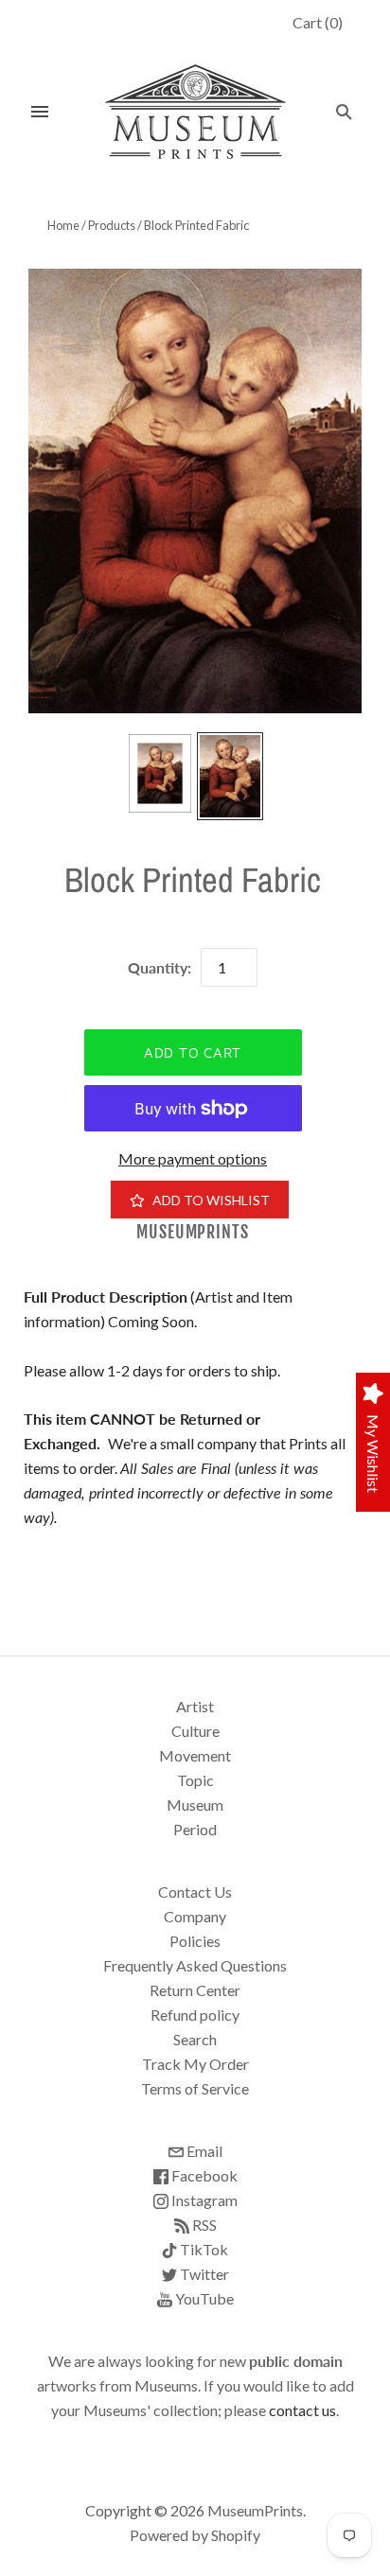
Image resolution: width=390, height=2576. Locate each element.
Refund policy (195, 2015)
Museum (195, 1805)
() (318, 22)
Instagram (203, 2200)
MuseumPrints (193, 1232)
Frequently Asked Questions (195, 1965)
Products (112, 225)
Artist (195, 1706)
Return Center (195, 1990)
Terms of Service (195, 2088)
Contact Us (195, 1892)
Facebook (203, 2175)
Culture (195, 1731)
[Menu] (40, 112)
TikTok (203, 2249)
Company (195, 1916)
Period (195, 1829)
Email (203, 2151)
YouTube (203, 2298)
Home (63, 225)
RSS (203, 2225)
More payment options (193, 1158)
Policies (195, 1941)
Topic (195, 1780)
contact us (302, 2410)
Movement (195, 1755)
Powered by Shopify (195, 2535)
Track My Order (195, 2064)
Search (195, 2039)
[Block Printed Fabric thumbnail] (160, 773)
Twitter (203, 2274)
